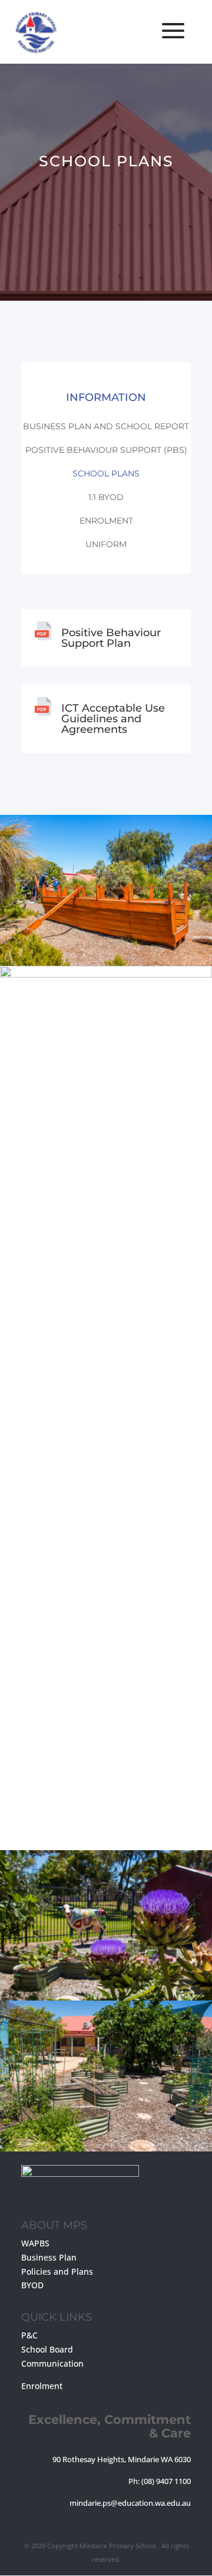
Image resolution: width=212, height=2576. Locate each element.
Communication (52, 2363)
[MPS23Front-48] (106, 963)
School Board (47, 2349)
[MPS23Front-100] (106, 2148)
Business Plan (49, 2257)
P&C (29, 2335)
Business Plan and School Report (106, 426)
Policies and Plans (57, 2271)
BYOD (32, 2285)
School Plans (106, 473)
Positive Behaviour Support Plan (111, 638)
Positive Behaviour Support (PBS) (106, 450)
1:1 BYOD (106, 497)
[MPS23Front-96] (106, 1997)
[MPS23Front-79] (106, 974)
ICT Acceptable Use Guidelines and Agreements (113, 719)
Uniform (106, 544)
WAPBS (35, 2243)
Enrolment (106, 521)
